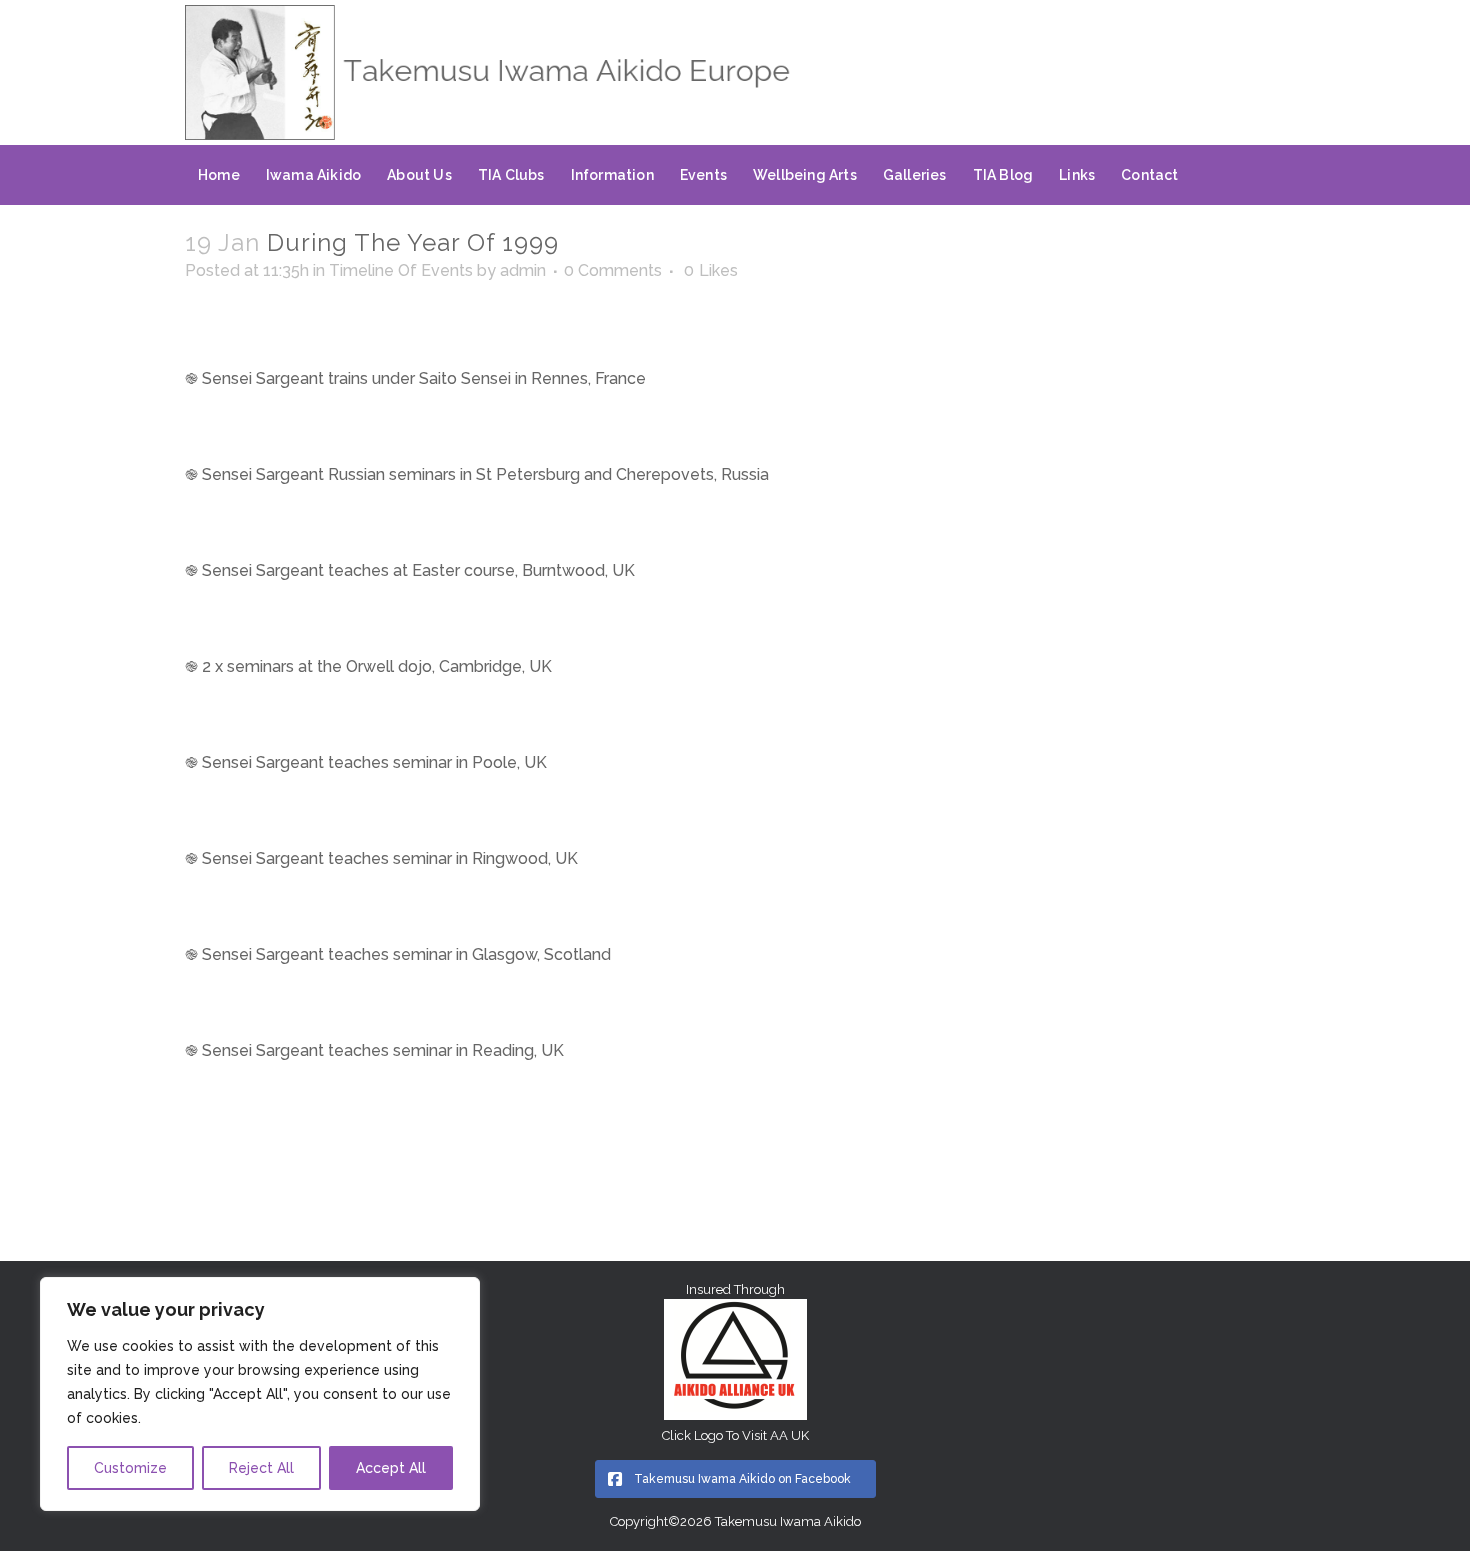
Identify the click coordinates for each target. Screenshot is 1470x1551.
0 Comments (613, 270)
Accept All (391, 1468)
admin (523, 270)
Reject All (261, 1468)
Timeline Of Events (401, 270)
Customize (130, 1468)
